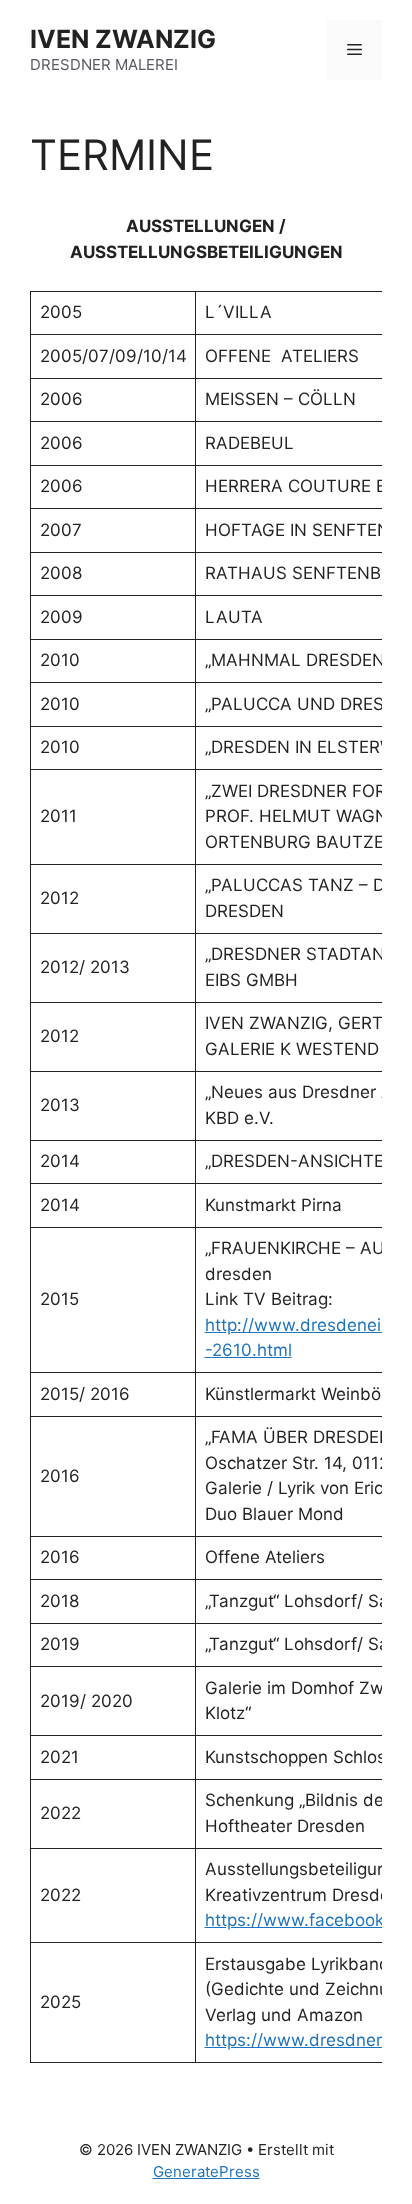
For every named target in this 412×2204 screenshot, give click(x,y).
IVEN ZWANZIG (123, 39)
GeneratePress (206, 2171)
